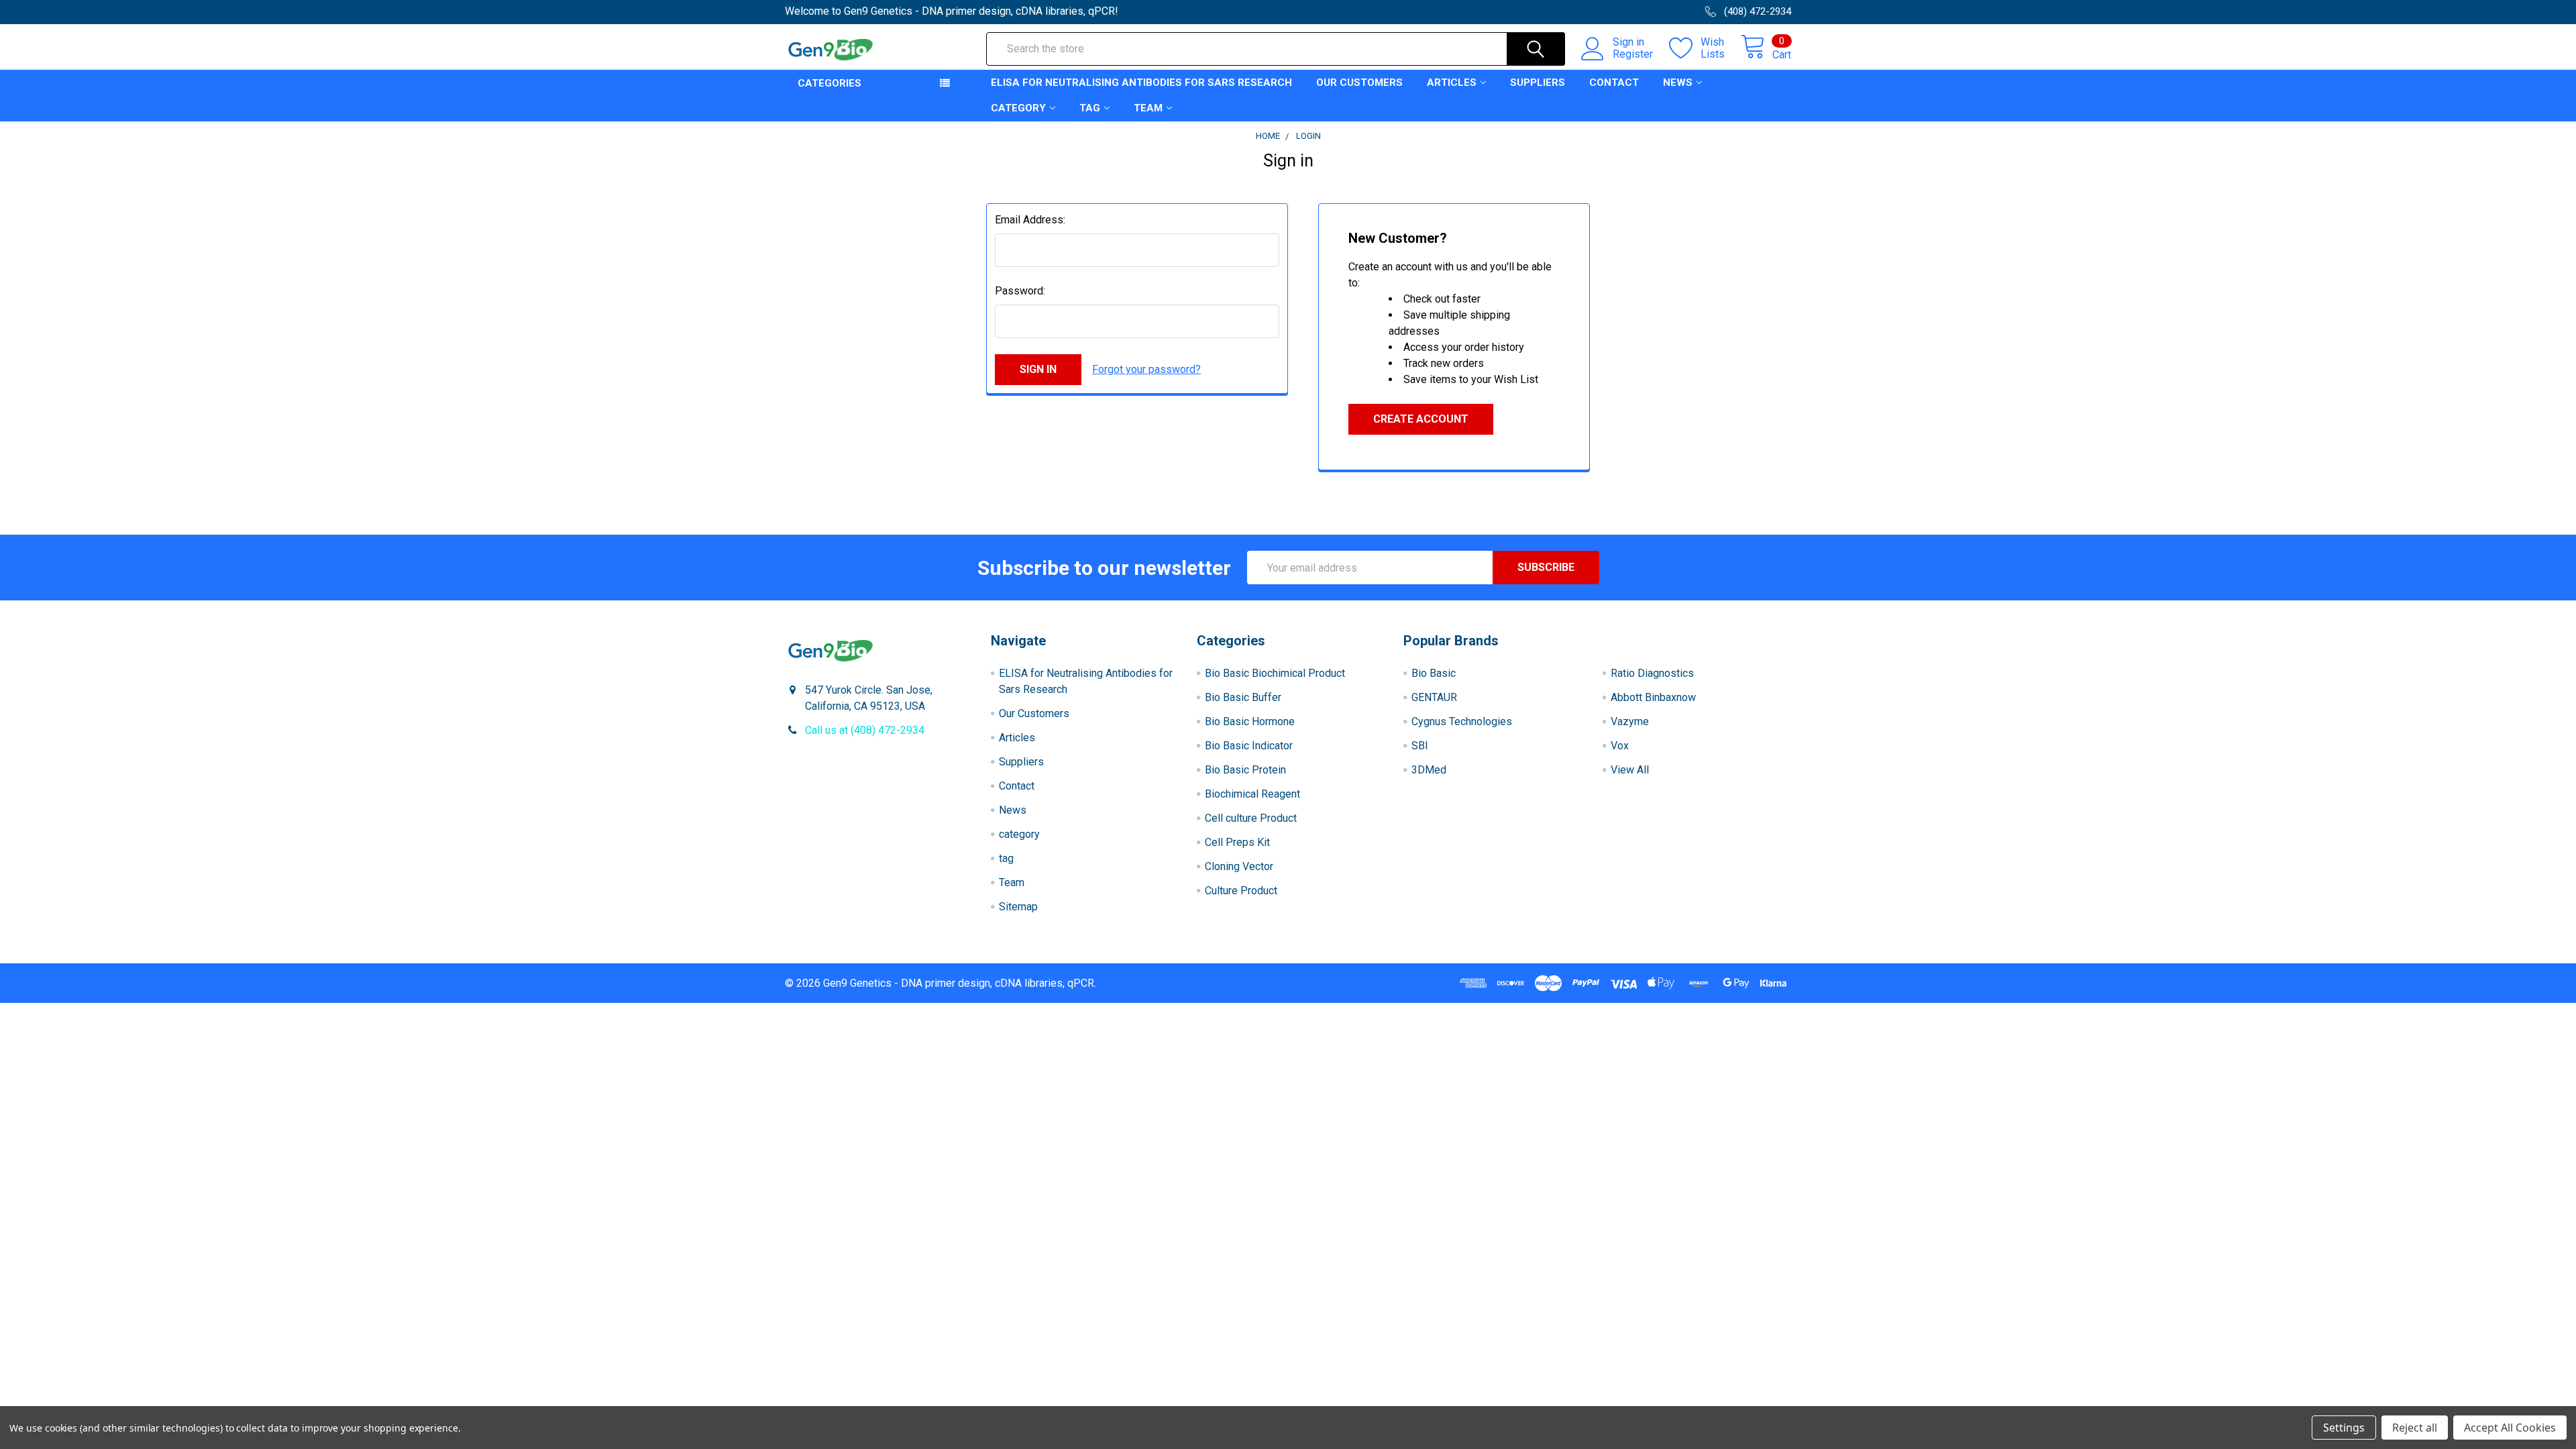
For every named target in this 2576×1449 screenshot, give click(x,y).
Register (1633, 54)
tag (1090, 108)
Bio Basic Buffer (1243, 697)
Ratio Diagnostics (1652, 673)
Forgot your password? (1146, 369)
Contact (1614, 83)
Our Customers (1359, 83)
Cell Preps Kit (1237, 842)
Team (1148, 108)
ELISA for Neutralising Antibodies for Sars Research (1141, 83)
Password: (1020, 291)
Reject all (2415, 1428)
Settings (2344, 1428)
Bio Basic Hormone (1250, 721)
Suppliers (1538, 83)
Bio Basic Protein (1245, 770)
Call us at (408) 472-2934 (865, 730)
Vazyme (1630, 721)
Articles (1452, 83)
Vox (1620, 746)
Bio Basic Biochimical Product (1275, 673)
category (1018, 108)
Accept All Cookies (2510, 1428)
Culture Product (1241, 891)
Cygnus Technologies (1462, 721)
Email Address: (1030, 220)
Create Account (1421, 419)
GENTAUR (1434, 697)
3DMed (1429, 770)
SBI (1420, 746)
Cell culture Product (1251, 818)
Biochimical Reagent (1252, 794)
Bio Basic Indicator (1249, 746)
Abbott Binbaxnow (1653, 697)
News (1678, 83)
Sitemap (1018, 907)
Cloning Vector (1239, 866)
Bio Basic (1434, 673)
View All (1630, 770)
